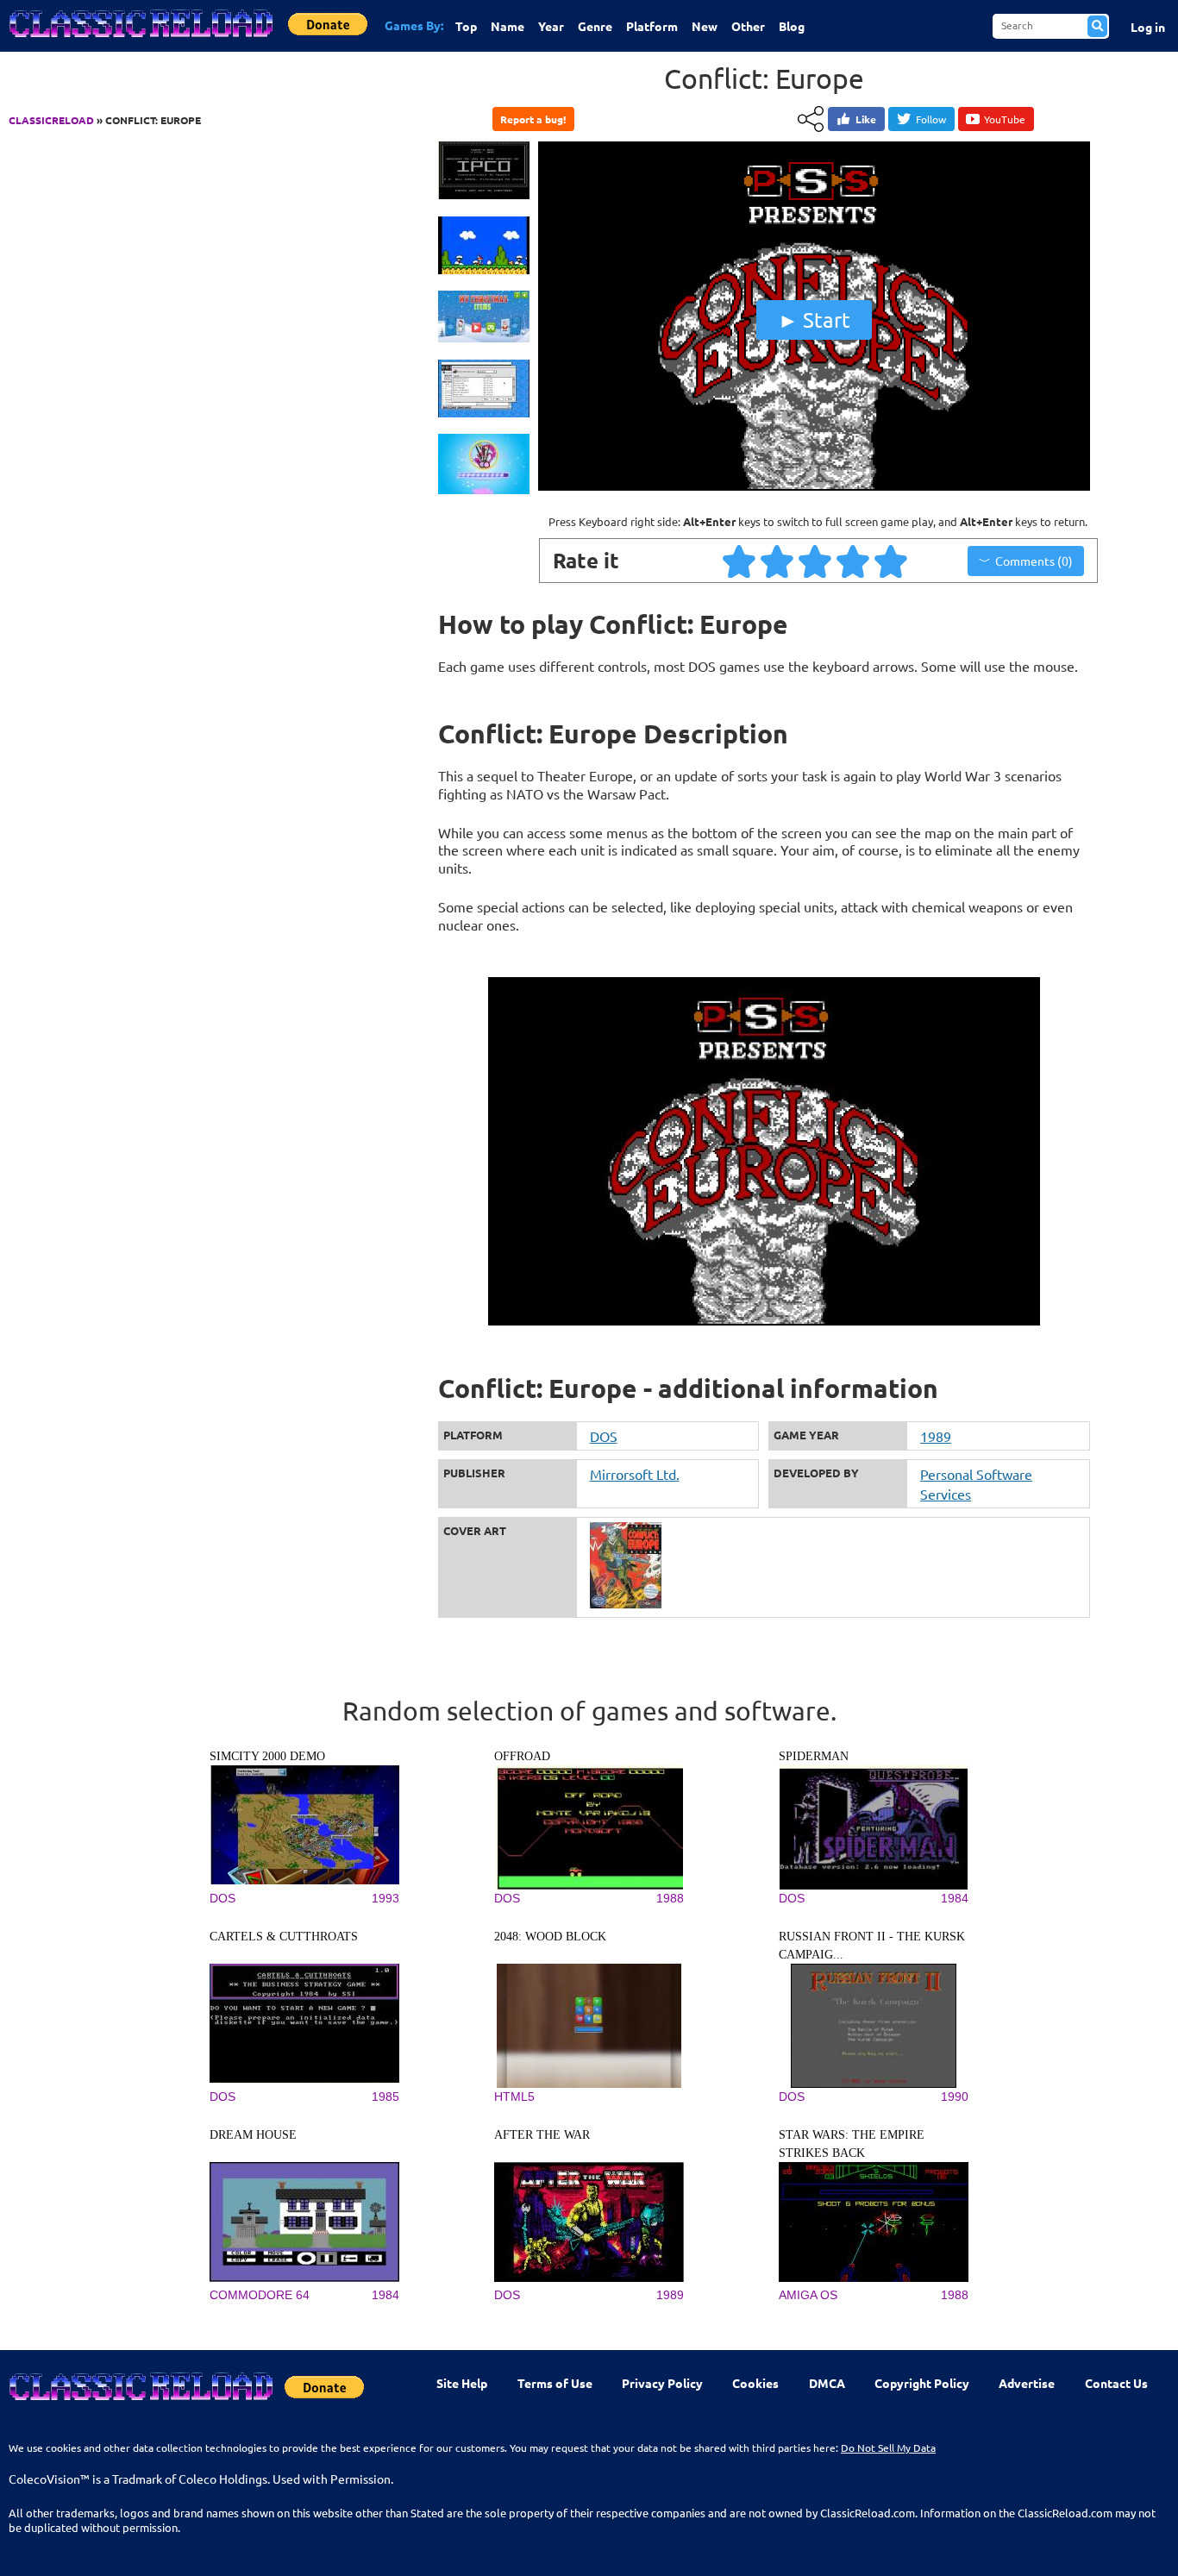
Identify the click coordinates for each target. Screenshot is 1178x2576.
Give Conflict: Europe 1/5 (740, 561)
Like (866, 119)
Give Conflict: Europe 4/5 (854, 561)
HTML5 (514, 2097)
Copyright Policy (922, 2383)
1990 (955, 2097)
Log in (1148, 27)
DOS (604, 1436)
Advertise (1027, 2383)
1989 (936, 1436)
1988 (670, 1898)
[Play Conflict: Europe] (814, 486)
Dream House (253, 2135)
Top (466, 26)
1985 (385, 2097)
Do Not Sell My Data (888, 2448)
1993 (385, 1898)
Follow (931, 119)
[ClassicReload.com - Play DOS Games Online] (140, 41)
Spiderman (814, 1756)
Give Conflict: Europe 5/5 (892, 561)
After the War (542, 2135)
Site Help (462, 2383)
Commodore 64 (260, 2295)
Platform (652, 26)
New (705, 26)
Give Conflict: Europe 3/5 (816, 561)
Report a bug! (533, 119)
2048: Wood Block (550, 1937)
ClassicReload (51, 120)
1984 (955, 1898)
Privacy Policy (662, 2383)
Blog (792, 26)
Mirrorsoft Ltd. (635, 1474)
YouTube (1005, 119)
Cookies (755, 2383)
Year (551, 26)
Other (748, 26)
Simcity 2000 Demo (267, 1756)
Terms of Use (555, 2383)
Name (508, 26)
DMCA (827, 2383)
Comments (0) (1034, 561)
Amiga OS (808, 2295)
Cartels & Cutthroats (284, 1937)
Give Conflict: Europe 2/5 (778, 561)
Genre (595, 26)
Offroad (522, 1756)
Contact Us (1116, 2383)
